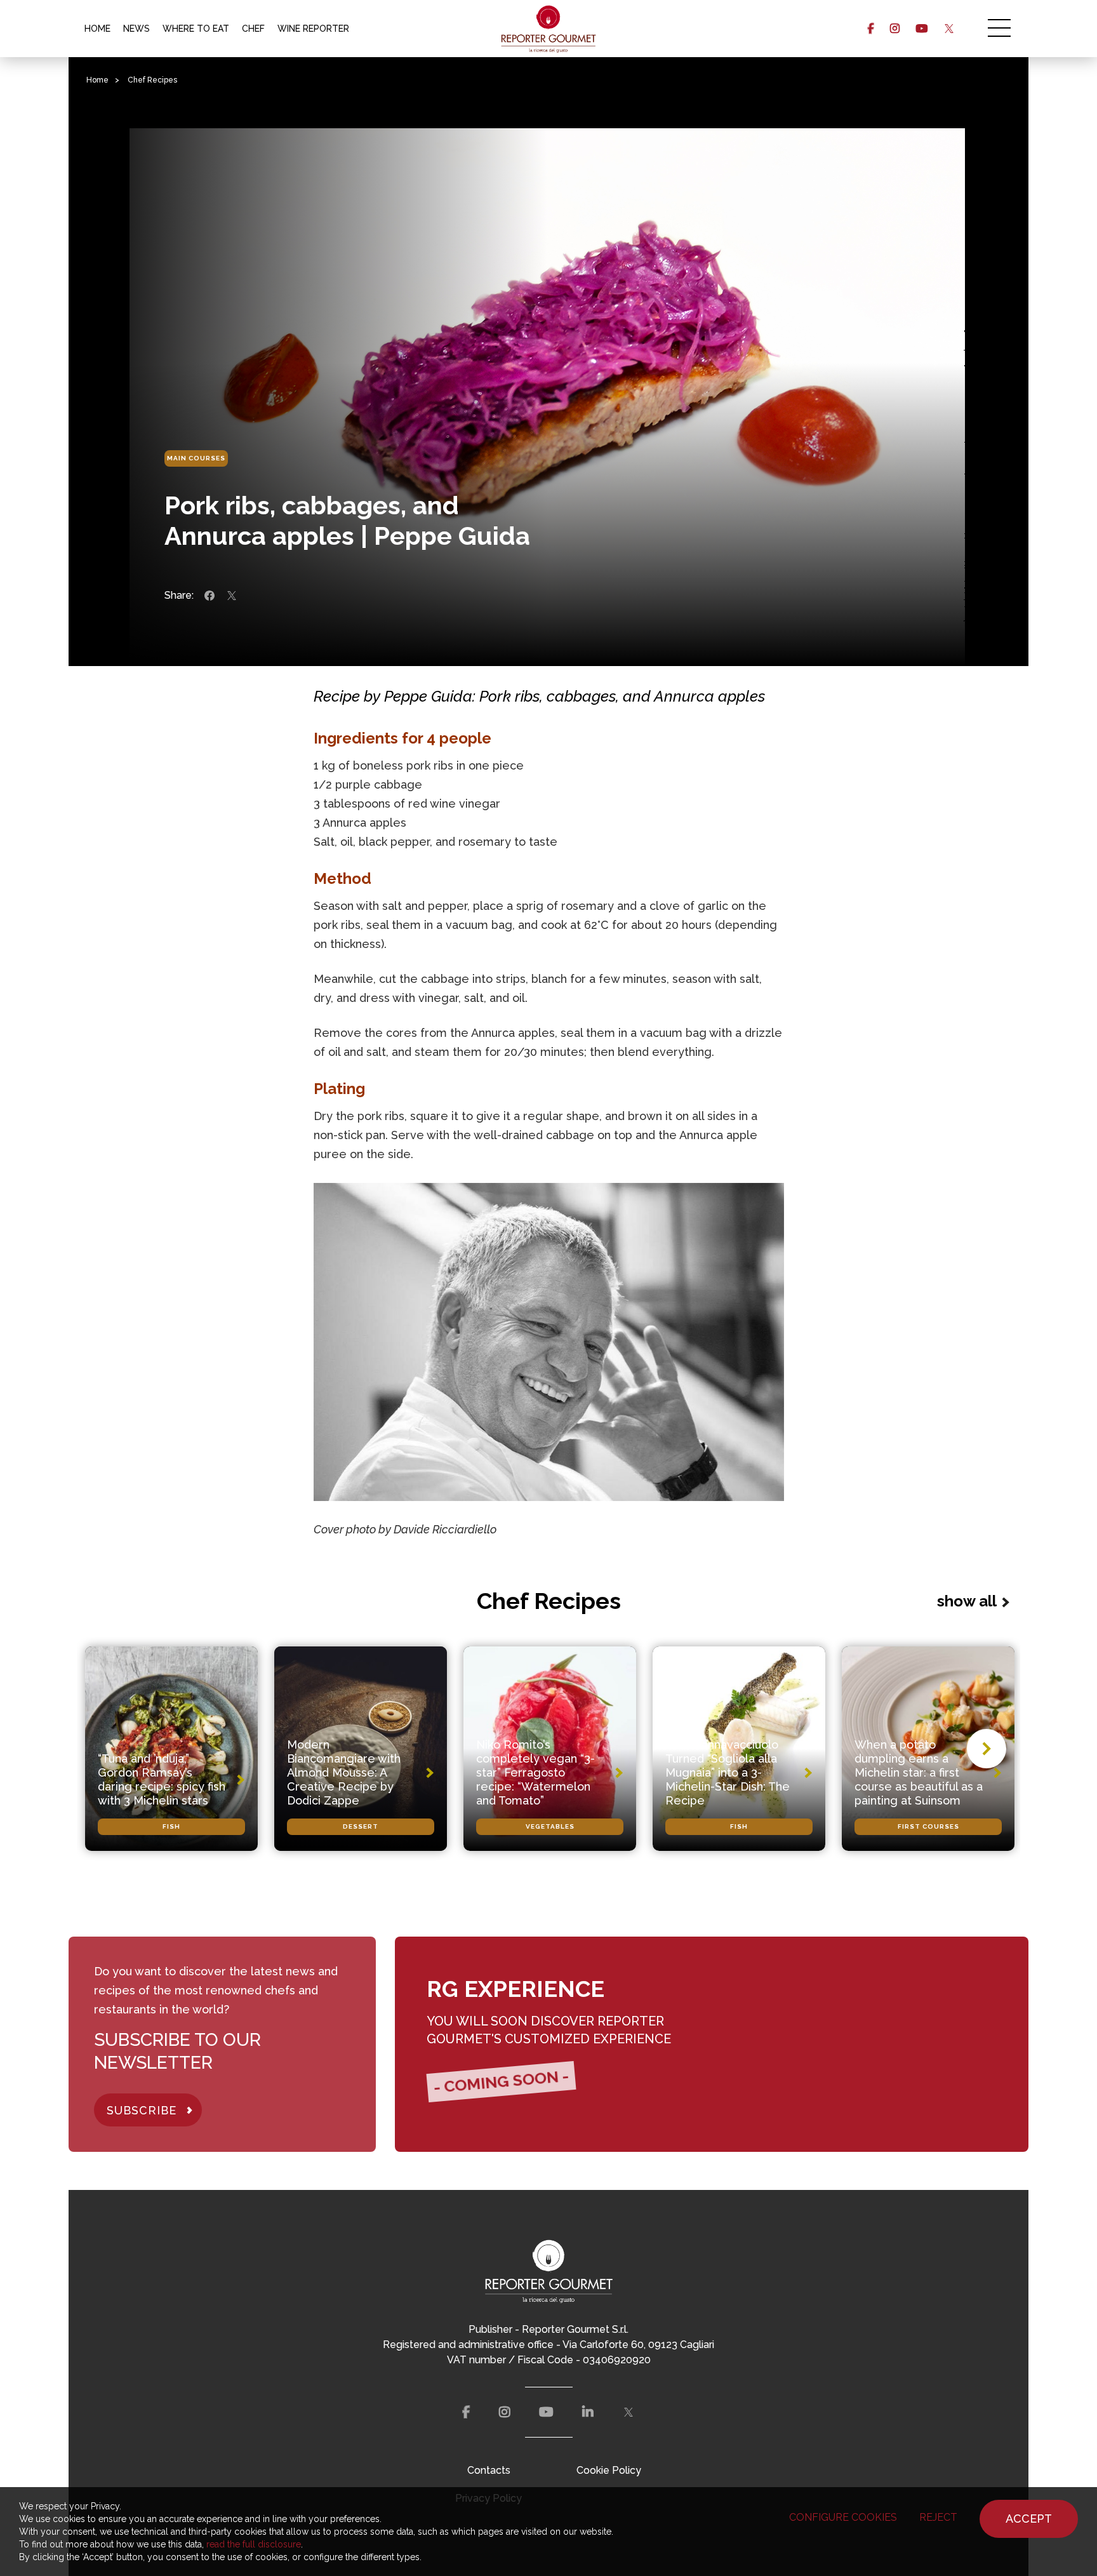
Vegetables (550, 1826)
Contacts (489, 2470)
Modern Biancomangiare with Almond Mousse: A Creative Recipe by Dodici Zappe (344, 1772)
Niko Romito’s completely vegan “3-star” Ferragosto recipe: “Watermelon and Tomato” (535, 1772)
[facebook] (871, 29)
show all (967, 1601)
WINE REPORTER (313, 29)
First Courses (928, 1826)
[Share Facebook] (209, 596)
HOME (97, 29)
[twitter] (949, 29)
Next (987, 1749)
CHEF (253, 29)
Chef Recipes (152, 80)
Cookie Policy (609, 2470)
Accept (1029, 2519)
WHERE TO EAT (196, 29)
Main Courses (196, 458)
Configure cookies (843, 2517)
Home (97, 80)
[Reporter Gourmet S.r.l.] (549, 29)
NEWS (136, 29)
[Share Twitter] (232, 596)
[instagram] (895, 29)
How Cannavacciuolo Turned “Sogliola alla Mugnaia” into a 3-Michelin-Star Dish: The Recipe (728, 1772)
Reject (938, 2517)
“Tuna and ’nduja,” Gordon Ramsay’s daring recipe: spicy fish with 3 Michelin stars (162, 1779)
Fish (171, 1826)
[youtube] (921, 29)
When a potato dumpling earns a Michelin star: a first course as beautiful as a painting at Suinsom (919, 1772)
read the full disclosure (254, 2544)
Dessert (361, 1826)
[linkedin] (588, 2412)
